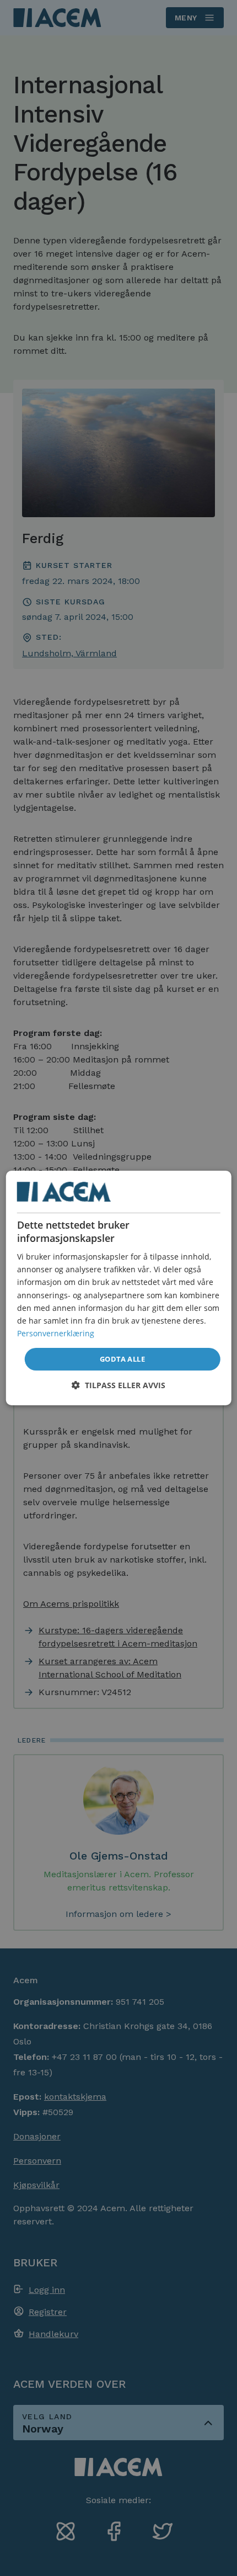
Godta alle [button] (122, 1359)
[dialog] (119, 1288)
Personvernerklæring (56, 1333)
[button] (118, 1385)
